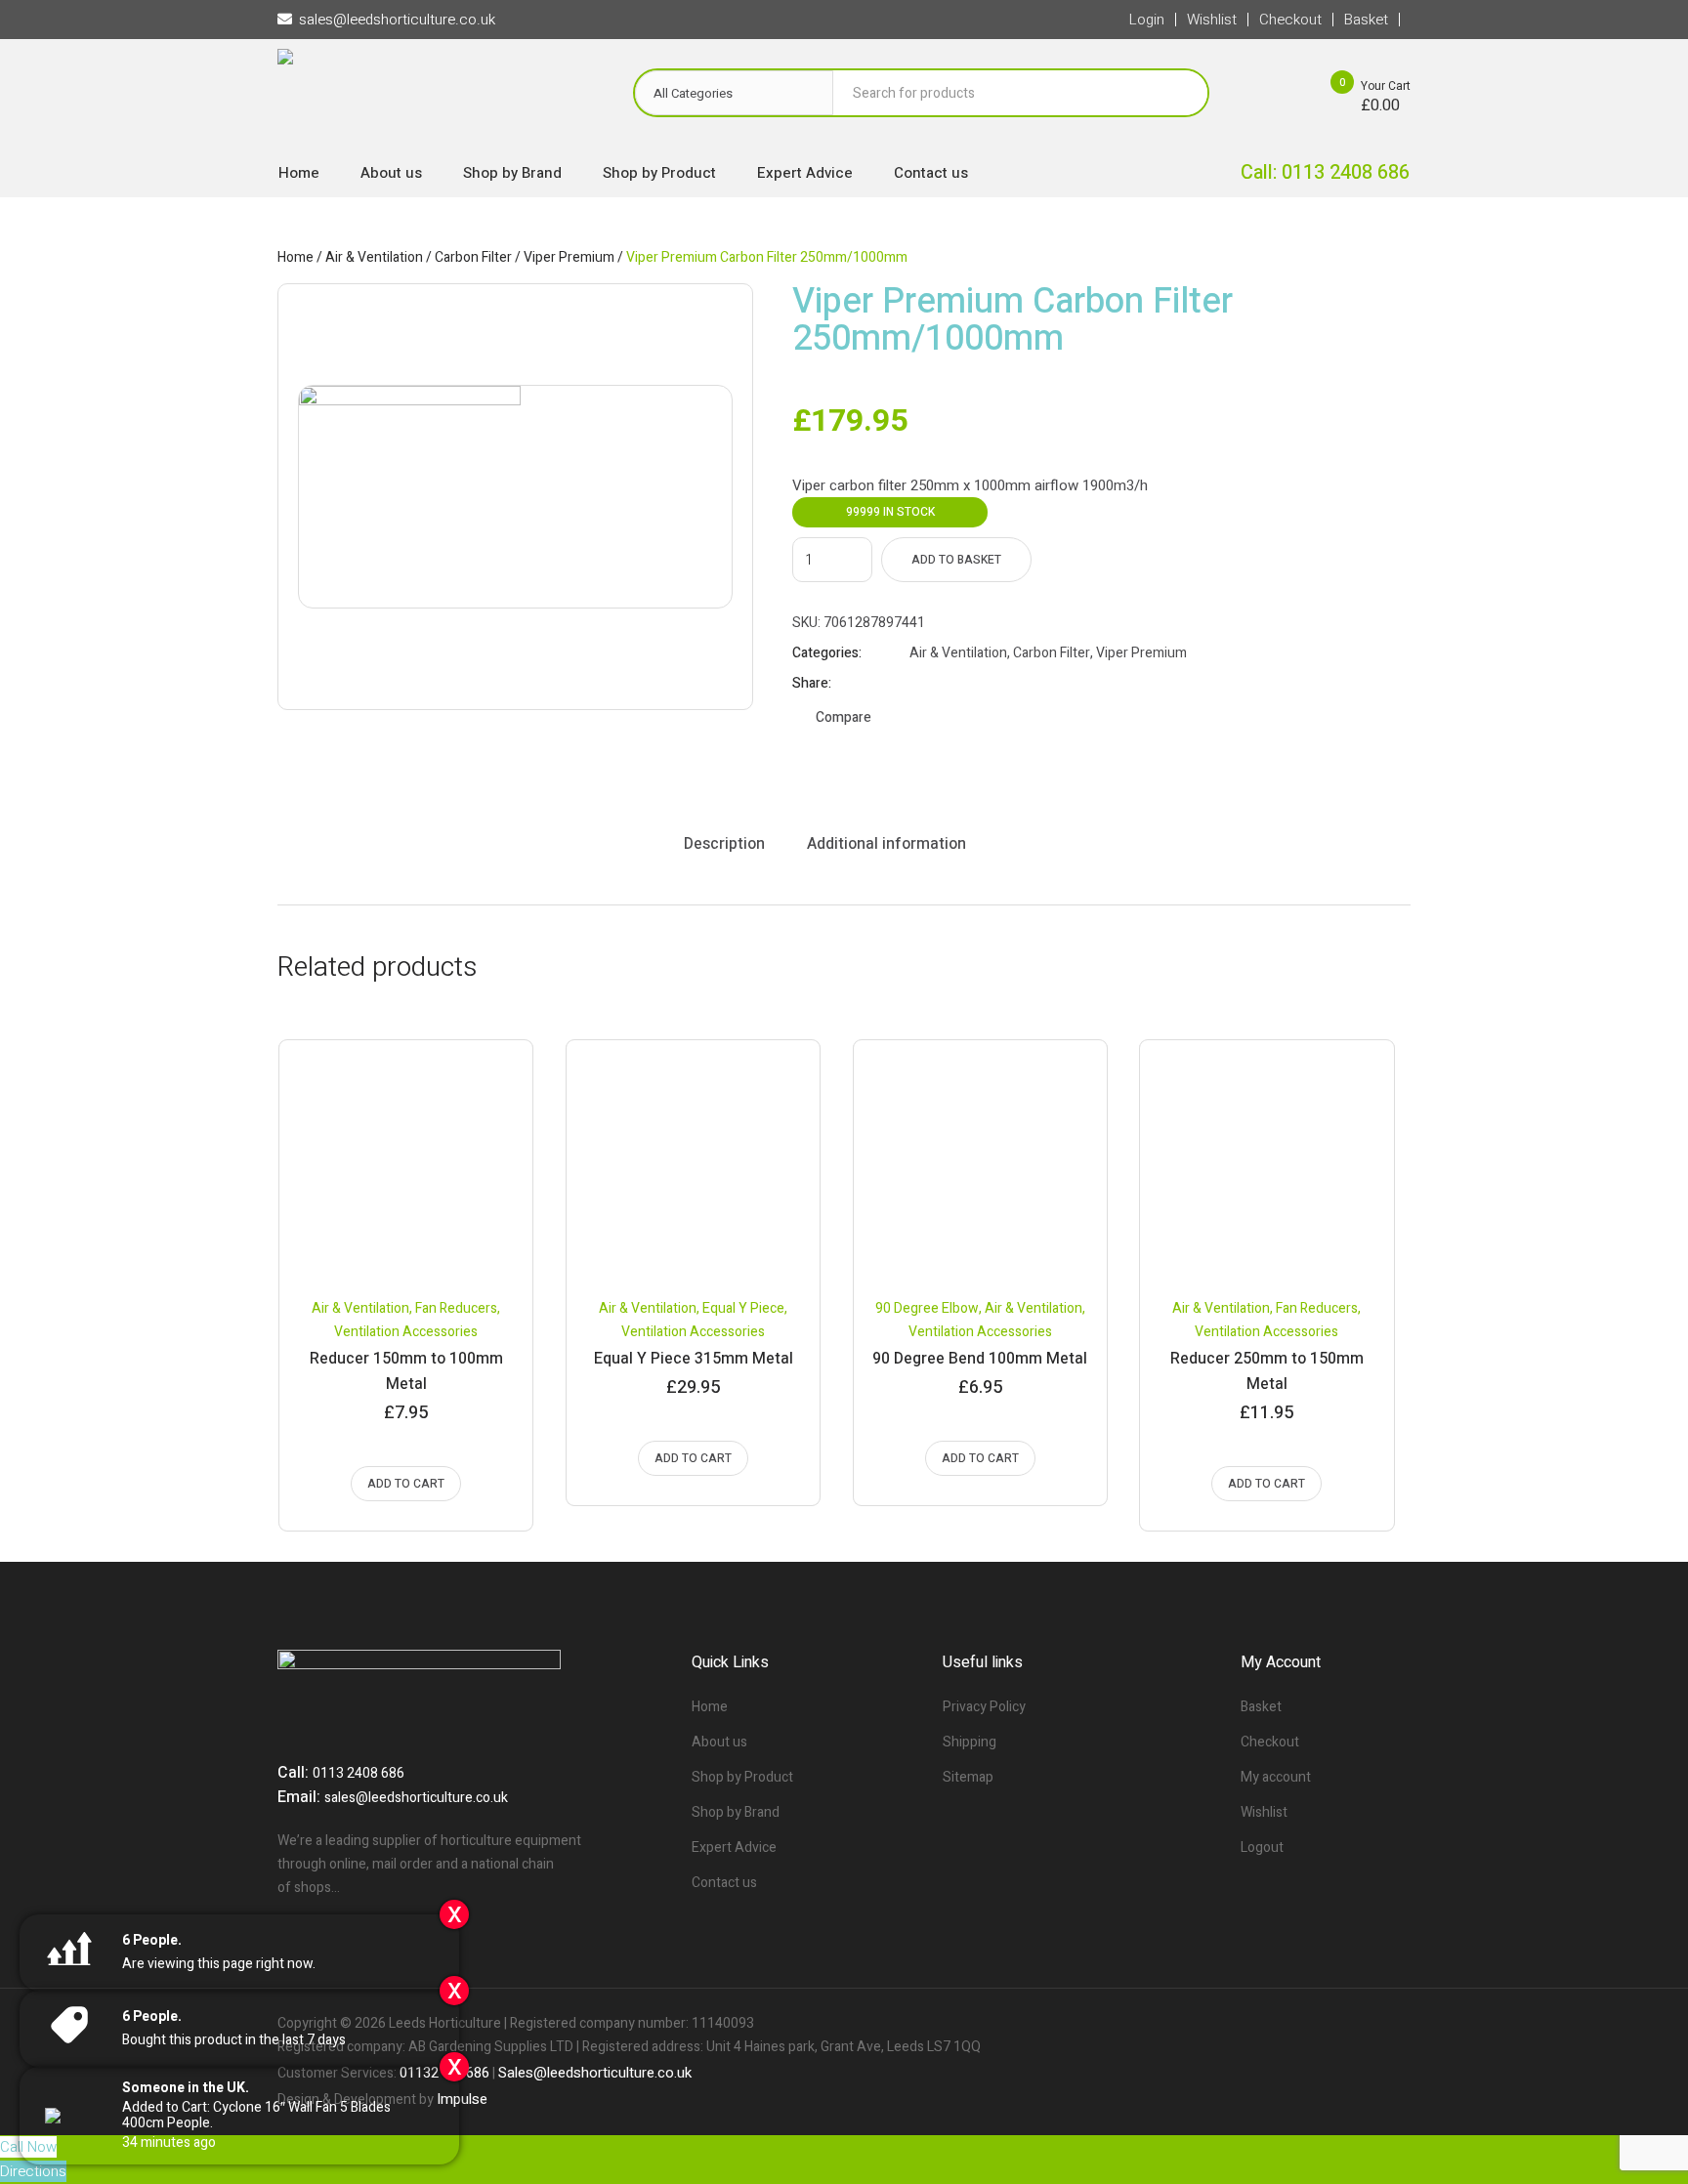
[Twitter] (1362, 2024)
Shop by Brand (736, 1812)
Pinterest (967, 684)
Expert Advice (734, 1848)
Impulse (462, 2099)
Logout (1262, 1848)
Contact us (724, 1883)
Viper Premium (569, 257)
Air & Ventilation (374, 257)
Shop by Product (742, 1777)
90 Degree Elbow (927, 1308)
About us (719, 1742)
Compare (844, 717)
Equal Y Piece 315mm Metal (694, 1359)
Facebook (918, 684)
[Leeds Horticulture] (436, 98)
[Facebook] (1329, 2024)
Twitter (943, 684)
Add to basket (956, 560)
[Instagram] (1395, 2024)
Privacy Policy (984, 1707)
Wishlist (1264, 1812)
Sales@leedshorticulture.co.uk (595, 2073)
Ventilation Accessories (406, 1332)
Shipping (970, 1742)
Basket (1261, 1707)
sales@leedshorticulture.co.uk (416, 1798)
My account (1276, 1777)
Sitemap (968, 1777)
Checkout (1270, 1742)
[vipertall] (515, 497)
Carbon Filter (473, 257)
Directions (33, 2171)
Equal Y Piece (743, 1308)
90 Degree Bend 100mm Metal (980, 1359)
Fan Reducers (456, 1308)
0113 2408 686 (359, 1773)
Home (295, 257)
